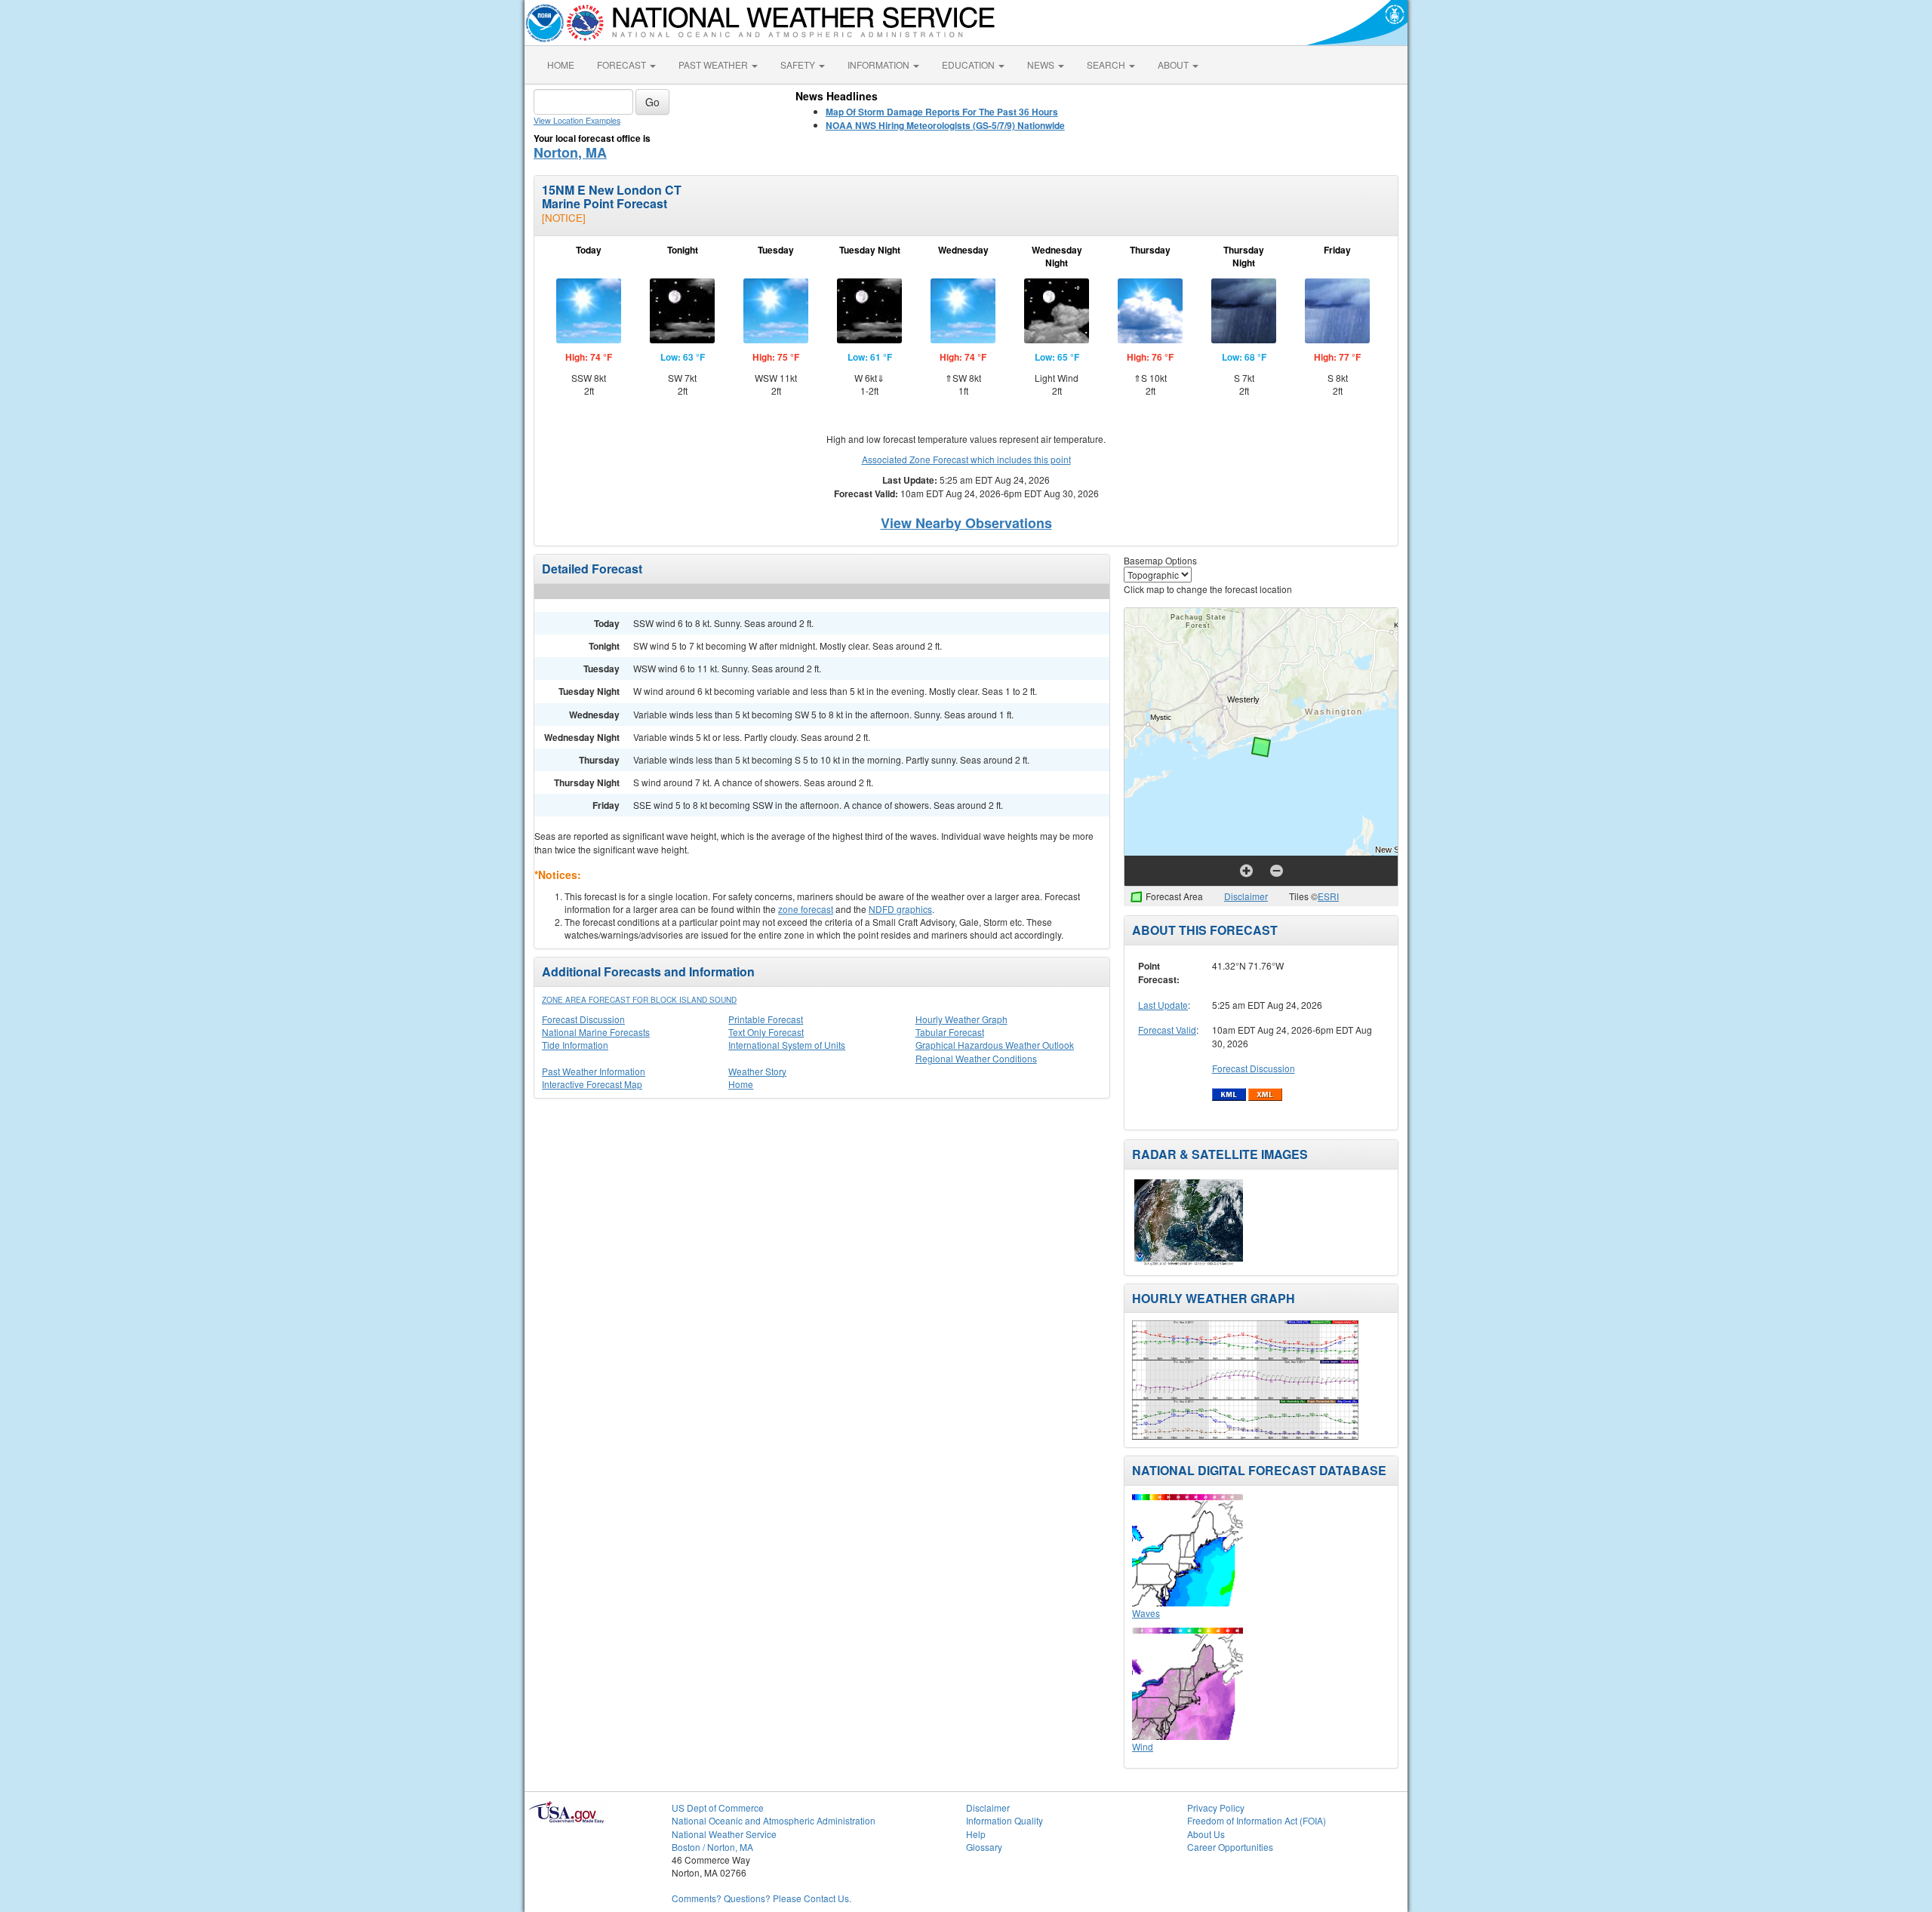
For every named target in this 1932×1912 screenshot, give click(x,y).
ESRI (1328, 896)
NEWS (1042, 65)
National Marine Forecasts (596, 1032)
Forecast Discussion (583, 1019)
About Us (1206, 1834)
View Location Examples (577, 120)
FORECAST (623, 65)
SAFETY (799, 65)
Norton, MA (570, 152)
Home (741, 1084)
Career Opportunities (1230, 1847)
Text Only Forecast (766, 1032)
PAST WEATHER (714, 65)
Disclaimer (1246, 896)
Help (976, 1834)
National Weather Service (724, 1834)
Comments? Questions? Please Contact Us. (761, 1898)
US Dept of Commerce (718, 1807)
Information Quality (1004, 1820)
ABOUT (1174, 65)
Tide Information (575, 1045)
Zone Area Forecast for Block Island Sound (639, 1000)
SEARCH (1107, 65)
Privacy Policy (1216, 1807)
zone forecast (806, 909)
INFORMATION (880, 65)
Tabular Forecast (950, 1032)
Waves (1146, 1613)
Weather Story (757, 1071)
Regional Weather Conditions (976, 1058)
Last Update (1163, 1005)
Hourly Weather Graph (961, 1019)
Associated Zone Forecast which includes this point (966, 459)
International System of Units (787, 1045)
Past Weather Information (594, 1071)
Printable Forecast (766, 1019)
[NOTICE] (564, 218)
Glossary (984, 1847)
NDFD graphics (900, 909)
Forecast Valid (1167, 1030)
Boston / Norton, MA (712, 1847)
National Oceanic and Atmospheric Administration (774, 1820)
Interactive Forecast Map (592, 1084)
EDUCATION (969, 65)
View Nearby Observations (966, 523)
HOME (561, 65)
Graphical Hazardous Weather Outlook (995, 1045)
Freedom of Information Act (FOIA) (1257, 1820)
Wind (1143, 1746)
